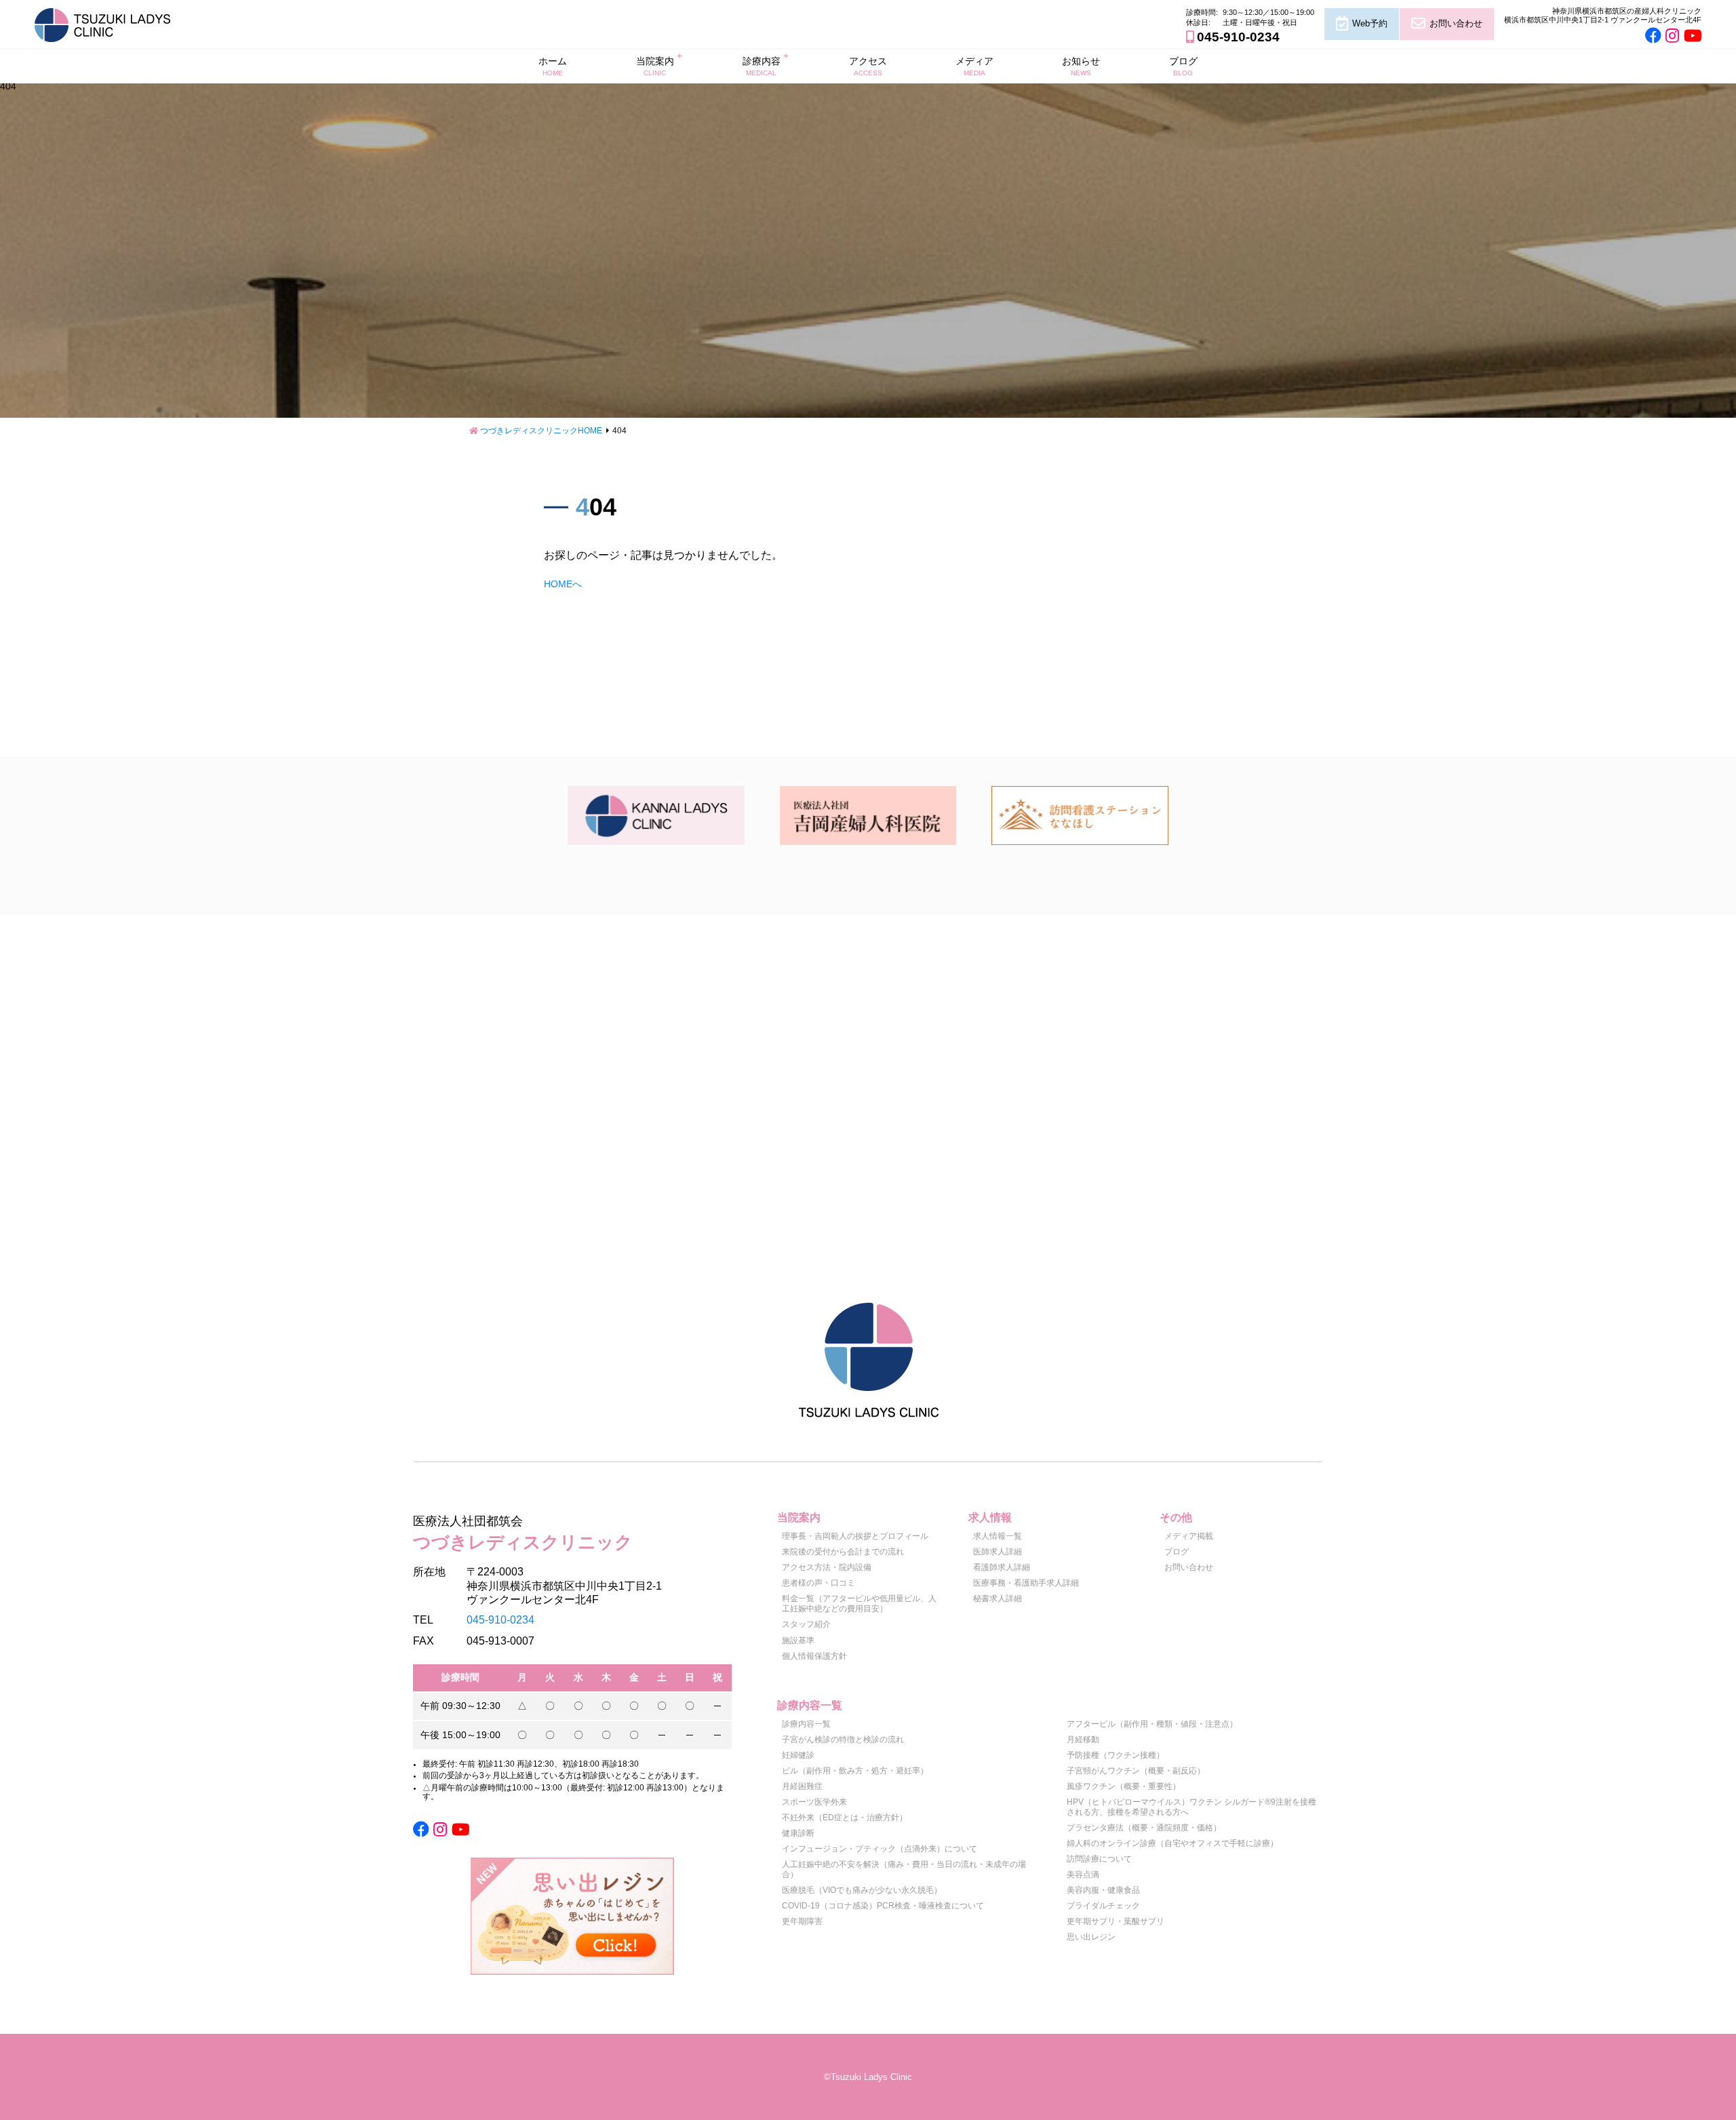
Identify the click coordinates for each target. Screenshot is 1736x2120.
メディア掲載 (1189, 1536)
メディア (974, 66)
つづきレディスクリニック (523, 1533)
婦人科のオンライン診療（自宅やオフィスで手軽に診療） (1172, 1843)
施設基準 (798, 1641)
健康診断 (798, 1833)
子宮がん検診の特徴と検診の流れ (843, 1740)
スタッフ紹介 (806, 1624)
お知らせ (1081, 66)
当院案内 (655, 66)
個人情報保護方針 (814, 1656)
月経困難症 (802, 1786)
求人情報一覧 (998, 1536)
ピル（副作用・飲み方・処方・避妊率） (855, 1771)
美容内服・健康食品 (1103, 1890)
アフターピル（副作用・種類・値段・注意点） (1152, 1724)
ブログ (1183, 66)
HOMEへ (563, 584)
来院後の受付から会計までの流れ (843, 1552)
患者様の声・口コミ (818, 1583)
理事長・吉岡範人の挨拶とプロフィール (855, 1536)
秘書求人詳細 (998, 1598)
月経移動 (1083, 1740)
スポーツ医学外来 (814, 1802)
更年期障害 (802, 1921)
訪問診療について (1099, 1859)
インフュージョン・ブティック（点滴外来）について (880, 1849)
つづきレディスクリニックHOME (541, 431)
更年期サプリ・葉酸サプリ (1116, 1921)
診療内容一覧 (806, 1724)
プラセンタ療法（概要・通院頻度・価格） (1144, 1828)
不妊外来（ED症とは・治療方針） (845, 1818)
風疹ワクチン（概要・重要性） (1124, 1786)
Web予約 (1370, 23)
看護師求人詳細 (1002, 1567)
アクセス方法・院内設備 (827, 1567)
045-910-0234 (1238, 37)
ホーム (553, 66)
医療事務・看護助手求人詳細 (1026, 1583)
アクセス (868, 66)
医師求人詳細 (998, 1552)
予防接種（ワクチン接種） (1116, 1755)
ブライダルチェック (1103, 1906)
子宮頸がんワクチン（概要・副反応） (1136, 1771)
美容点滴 (1083, 1874)
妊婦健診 (798, 1755)
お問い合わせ (1456, 23)
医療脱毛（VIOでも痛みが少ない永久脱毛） (862, 1890)
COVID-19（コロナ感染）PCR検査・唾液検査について (883, 1906)
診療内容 (762, 66)
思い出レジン (1091, 1937)
